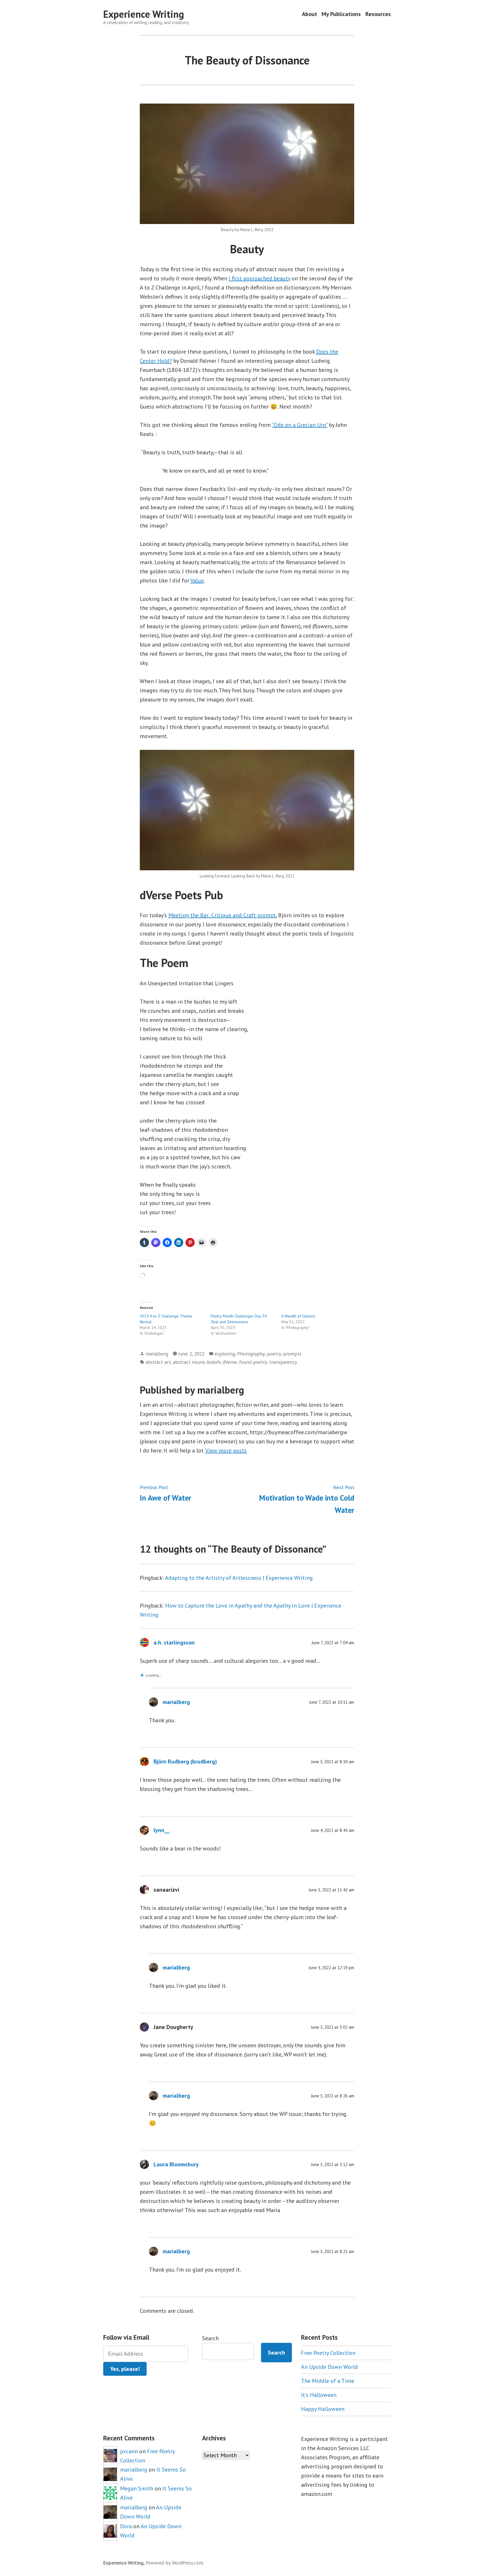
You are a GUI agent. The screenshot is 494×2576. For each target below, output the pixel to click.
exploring (225, 1354)
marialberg (157, 1354)
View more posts (226, 1451)
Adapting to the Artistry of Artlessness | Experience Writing (239, 1578)
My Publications (341, 14)
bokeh (214, 1362)
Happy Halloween (323, 2409)
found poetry (253, 1362)
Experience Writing (144, 14)
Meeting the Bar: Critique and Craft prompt (222, 915)
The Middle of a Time (328, 2381)
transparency (283, 1362)
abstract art (158, 1362)
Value (197, 580)
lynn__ (162, 1830)
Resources (378, 14)
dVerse (230, 1362)
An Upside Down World (329, 2367)
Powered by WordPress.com (174, 2563)
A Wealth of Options (298, 1316)
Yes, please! (125, 2369)
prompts (292, 1354)
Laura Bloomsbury (176, 2164)
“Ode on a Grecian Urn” (300, 425)
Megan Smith (137, 2488)
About (309, 14)
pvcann (129, 2451)
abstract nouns (189, 1362)
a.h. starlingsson (174, 1642)
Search (210, 2338)
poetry (274, 1354)
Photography (251, 1354)
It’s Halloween (319, 2395)
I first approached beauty (259, 278)
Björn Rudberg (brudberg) (185, 1761)
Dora (126, 2526)
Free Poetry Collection (328, 2353)
